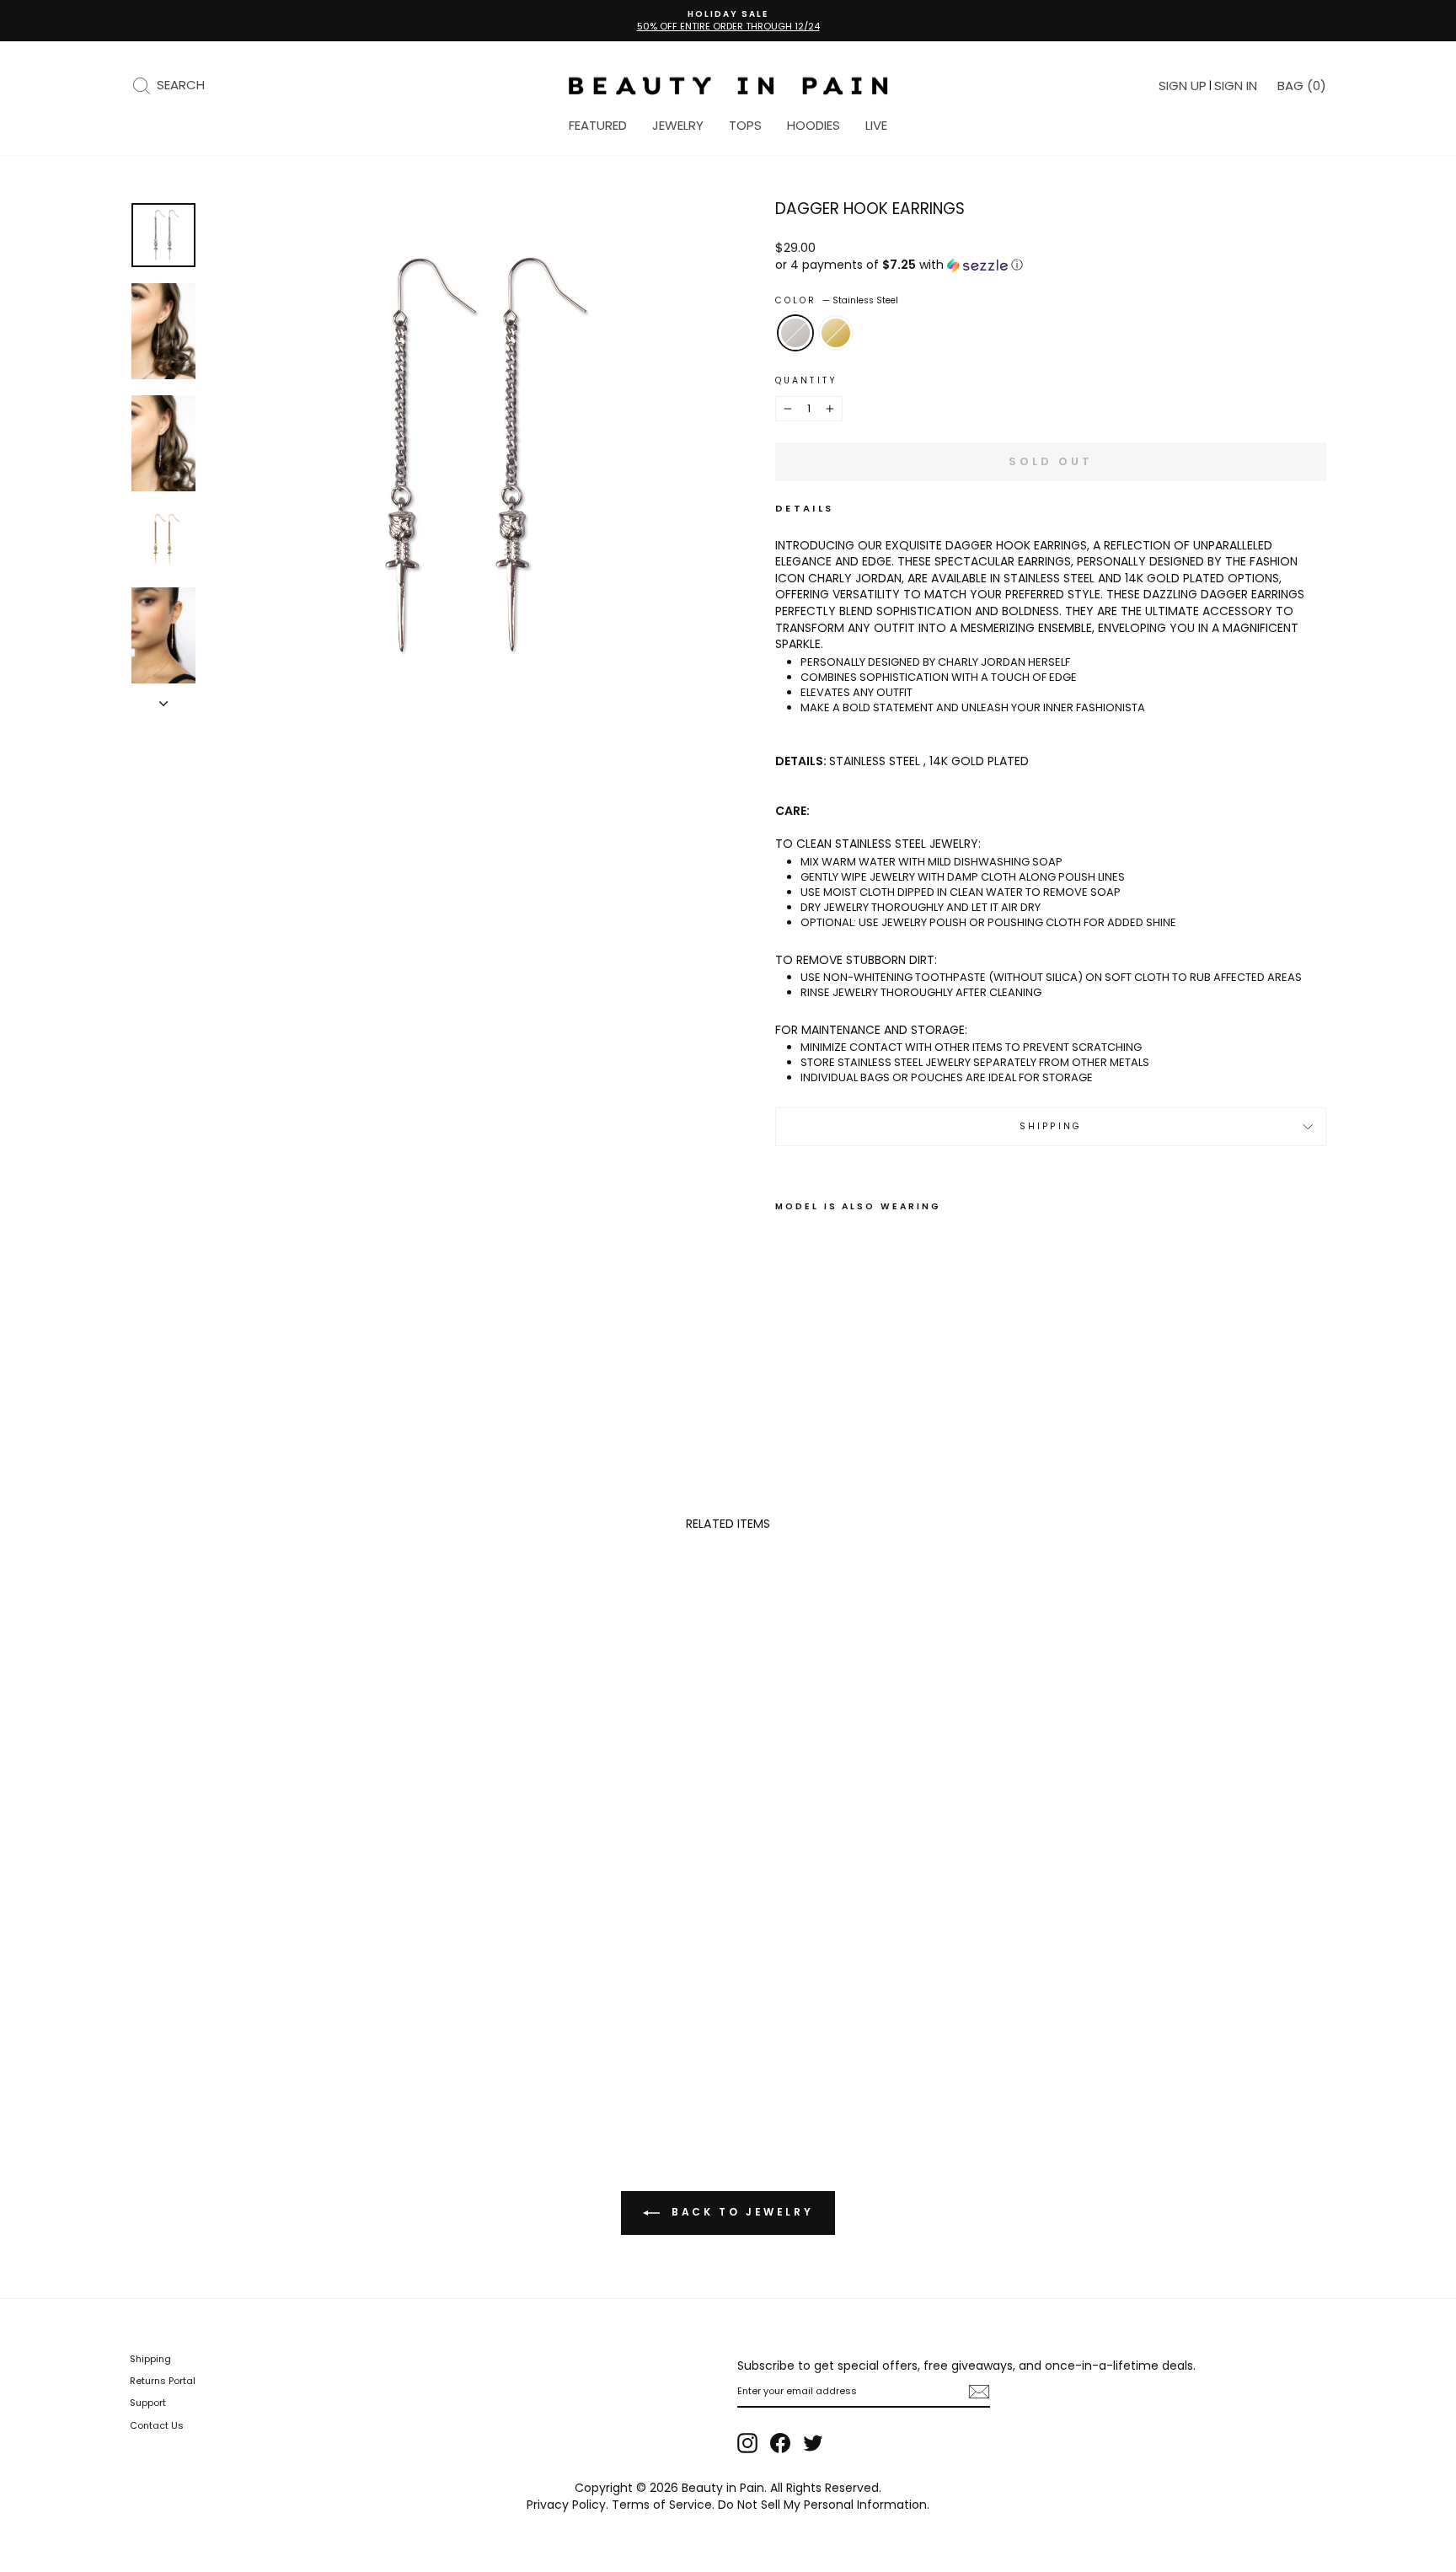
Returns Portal (163, 2381)
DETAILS (805, 509)
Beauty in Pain (723, 2488)
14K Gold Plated (836, 333)
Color (837, 301)
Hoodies (814, 125)
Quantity (806, 381)
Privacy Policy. (567, 2505)
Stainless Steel (795, 333)
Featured (598, 125)
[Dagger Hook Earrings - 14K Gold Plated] (809, 1339)
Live (876, 125)
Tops (745, 125)
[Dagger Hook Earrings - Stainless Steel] (787, 1339)
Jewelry (678, 125)
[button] (1051, 265)
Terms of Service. (663, 2505)
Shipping (1051, 1126)
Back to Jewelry (740, 2212)
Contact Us (157, 2425)
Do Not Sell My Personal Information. (824, 2505)
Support (148, 2403)
